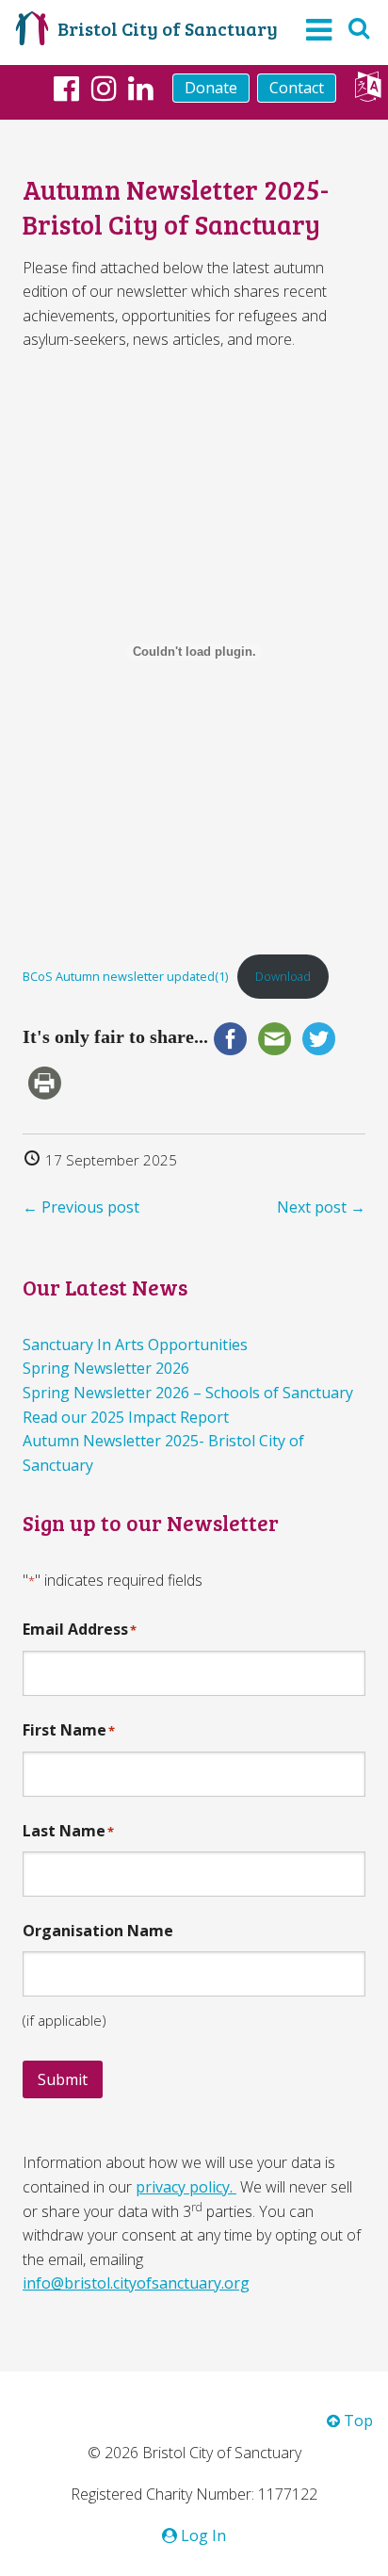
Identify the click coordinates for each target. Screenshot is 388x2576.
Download (283, 976)
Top (356, 2421)
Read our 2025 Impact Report (126, 1417)
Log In (202, 2535)
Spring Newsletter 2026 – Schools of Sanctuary (188, 1393)
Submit (63, 2079)
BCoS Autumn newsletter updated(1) (125, 976)
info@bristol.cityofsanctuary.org (136, 2283)
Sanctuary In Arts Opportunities (135, 1345)
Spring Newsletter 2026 (106, 1368)
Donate (211, 88)
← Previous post (81, 1207)
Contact (297, 88)
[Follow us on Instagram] (104, 88)
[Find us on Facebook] (66, 88)
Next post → (321, 1207)
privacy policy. (186, 2187)
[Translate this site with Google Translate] (368, 91)
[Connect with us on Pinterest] (141, 88)
